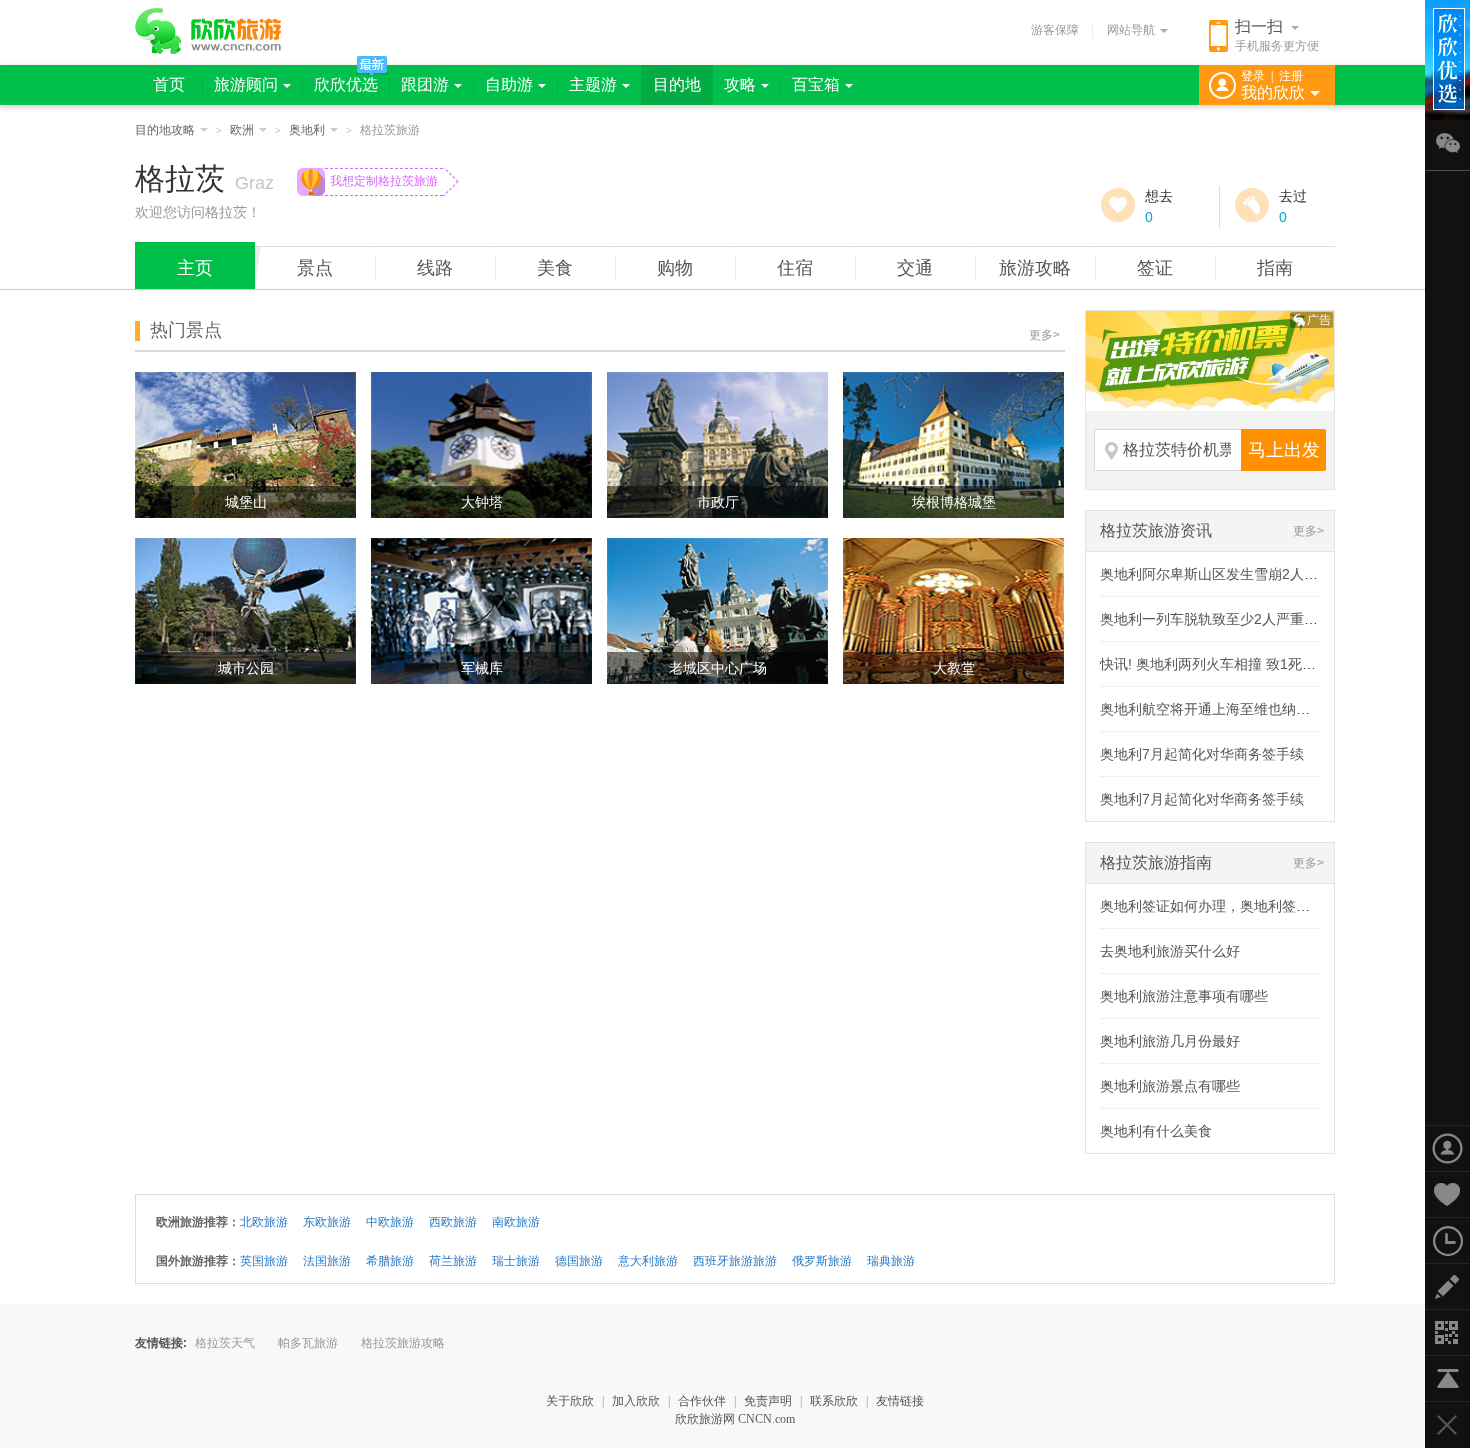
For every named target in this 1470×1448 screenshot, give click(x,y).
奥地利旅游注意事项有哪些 (1184, 996)
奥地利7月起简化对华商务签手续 (1202, 754)
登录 (1253, 76)
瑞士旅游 (516, 1261)
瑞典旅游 (891, 1261)
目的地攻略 (165, 130)
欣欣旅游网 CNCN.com (735, 1419)
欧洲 (242, 130)
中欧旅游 (390, 1222)
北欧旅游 (264, 1222)
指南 (1275, 268)
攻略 (740, 84)
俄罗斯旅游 (822, 1261)
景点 (315, 268)
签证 (1155, 268)
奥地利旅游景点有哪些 (1170, 1086)
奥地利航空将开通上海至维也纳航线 (1212, 709)
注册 (1291, 76)
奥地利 (307, 130)
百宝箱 (816, 84)
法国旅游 (327, 1261)
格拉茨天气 (225, 1343)
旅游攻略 (1035, 268)
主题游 (593, 84)
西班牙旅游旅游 (735, 1261)
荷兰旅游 (453, 1261)
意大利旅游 (648, 1261)
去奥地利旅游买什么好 (1170, 951)
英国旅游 (264, 1261)
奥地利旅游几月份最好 (1170, 1041)
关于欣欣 (570, 1401)
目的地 (677, 84)
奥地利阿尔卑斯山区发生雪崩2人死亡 (1216, 574)
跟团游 (425, 84)
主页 (195, 268)
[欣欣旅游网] (208, 31)
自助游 (509, 84)
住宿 (795, 268)
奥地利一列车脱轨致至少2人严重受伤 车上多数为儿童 (1267, 619)
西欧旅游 (453, 1222)
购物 (675, 268)
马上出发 (1284, 450)
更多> (1044, 335)
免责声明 (768, 1401)
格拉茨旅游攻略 (403, 1343)
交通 (915, 268)
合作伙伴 (702, 1401)
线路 (435, 268)
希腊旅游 (390, 1261)
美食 (555, 268)
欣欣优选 (346, 84)
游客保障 (1055, 30)
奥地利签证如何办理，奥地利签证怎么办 (1226, 906)
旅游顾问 (246, 84)
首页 (169, 84)
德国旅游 (579, 1261)
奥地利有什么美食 (1156, 1131)
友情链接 (900, 1401)
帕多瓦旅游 (308, 1343)
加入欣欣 (636, 1401)
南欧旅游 (516, 1222)
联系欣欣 (834, 1401)
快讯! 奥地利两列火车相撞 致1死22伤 (1216, 664)
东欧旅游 (327, 1222)
